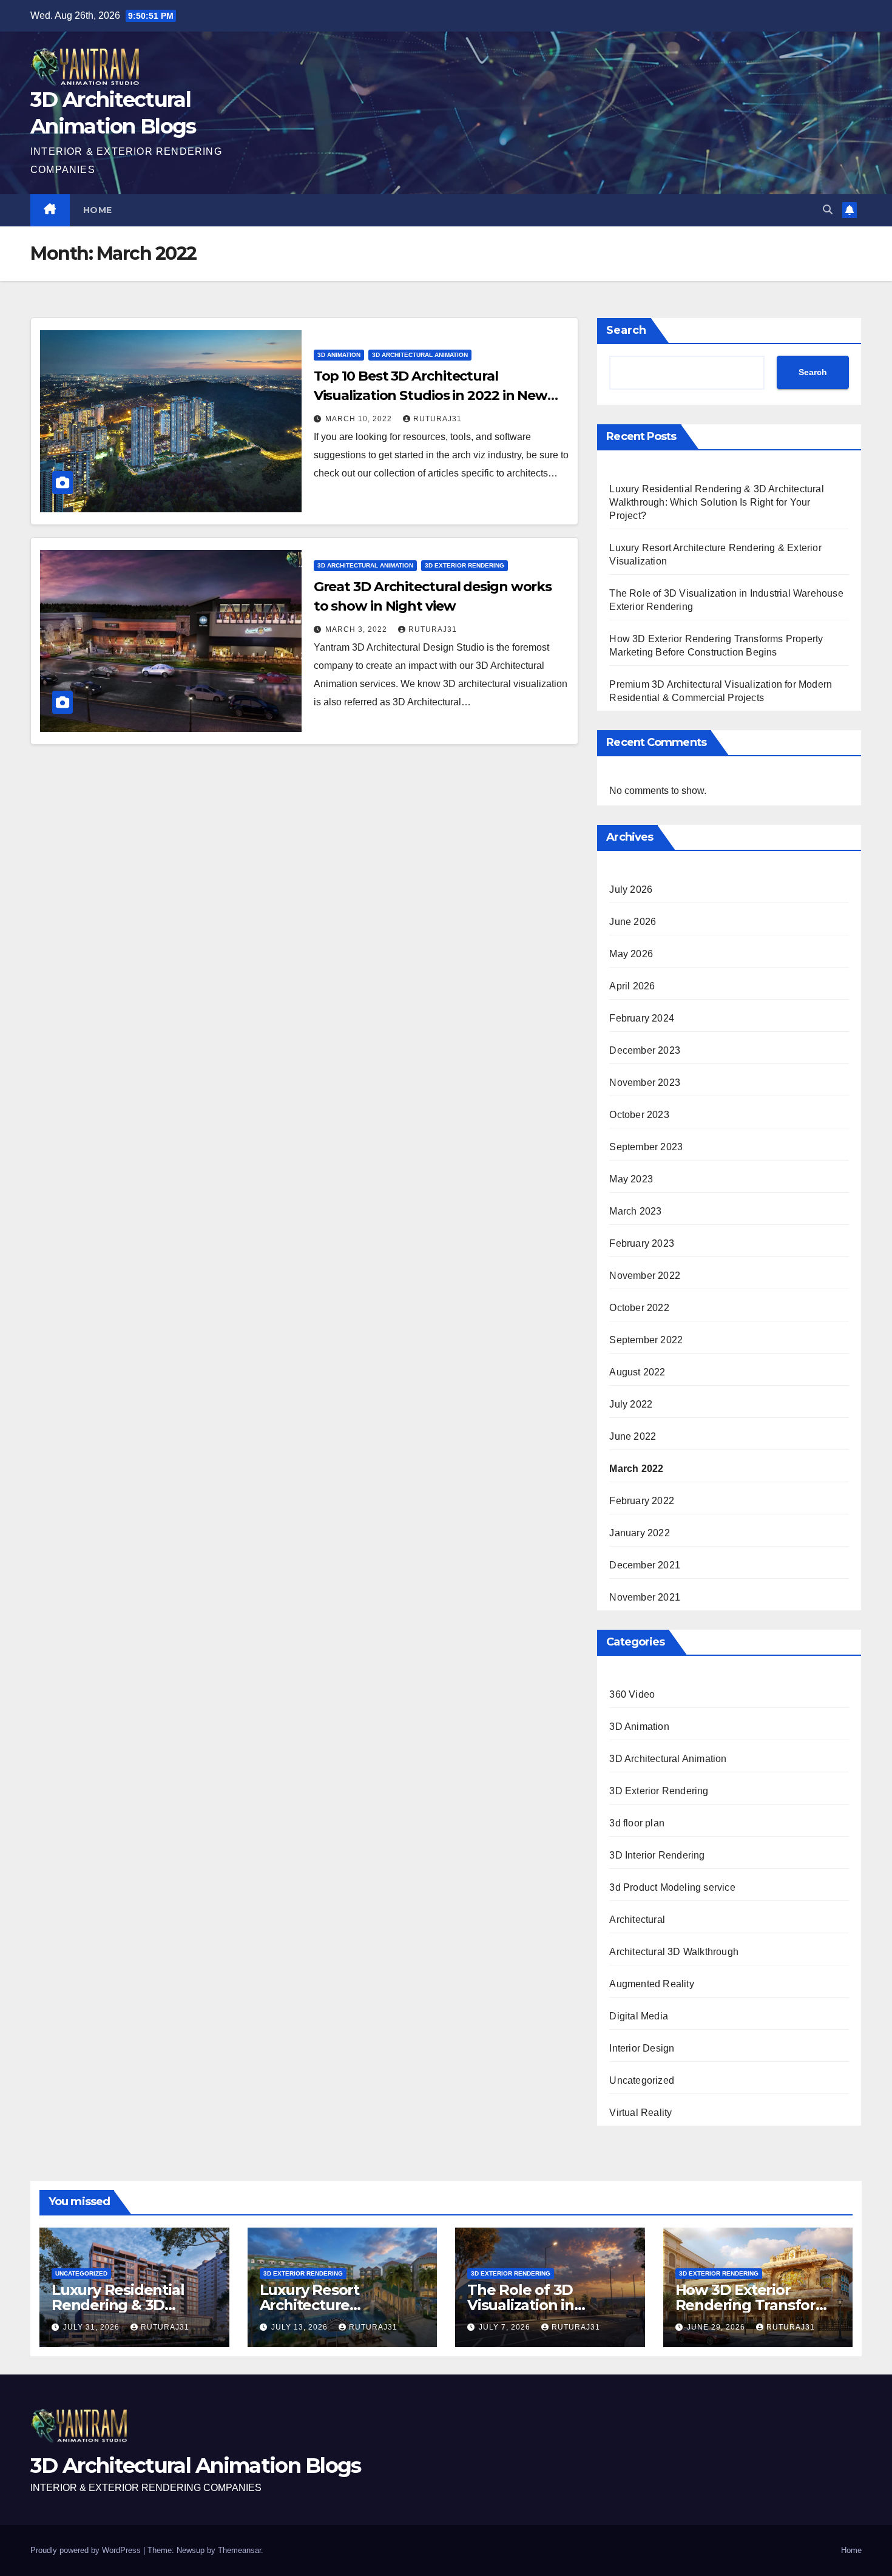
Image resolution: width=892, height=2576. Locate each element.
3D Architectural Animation (420, 355)
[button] (828, 210)
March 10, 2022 (360, 419)
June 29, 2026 (717, 2327)
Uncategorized (642, 2080)
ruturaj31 (438, 419)
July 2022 (631, 1404)
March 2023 (635, 1211)
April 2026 (632, 986)
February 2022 (642, 1501)
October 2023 (639, 1115)
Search (626, 330)
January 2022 (639, 1533)
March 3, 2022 (357, 629)
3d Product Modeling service (672, 1887)
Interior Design (642, 2048)
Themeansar (239, 2550)
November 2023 (645, 1083)
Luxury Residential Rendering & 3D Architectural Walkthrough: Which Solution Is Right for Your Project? (716, 502)
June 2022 (633, 1436)
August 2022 (637, 1372)
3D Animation (339, 355)
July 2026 (631, 890)
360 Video (632, 1694)
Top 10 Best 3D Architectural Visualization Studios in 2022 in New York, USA (431, 395)
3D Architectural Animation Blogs (196, 2466)
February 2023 (642, 1243)
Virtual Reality (640, 2113)
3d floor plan (637, 1823)
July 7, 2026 (506, 2327)
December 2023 (645, 1050)
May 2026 (631, 954)
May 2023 (631, 1179)
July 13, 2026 (301, 2327)
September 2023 (646, 1147)
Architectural (637, 1920)
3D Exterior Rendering (465, 565)
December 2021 (645, 1565)
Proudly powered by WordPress (87, 2550)
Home (98, 210)
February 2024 (642, 1018)
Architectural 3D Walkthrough (674, 1952)
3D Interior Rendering (657, 1855)
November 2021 (645, 1597)
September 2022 (646, 1340)
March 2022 (636, 1469)
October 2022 (639, 1308)
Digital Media (639, 2016)
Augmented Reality (651, 1984)
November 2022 (645, 1276)
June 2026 (633, 922)
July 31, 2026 (93, 2327)
